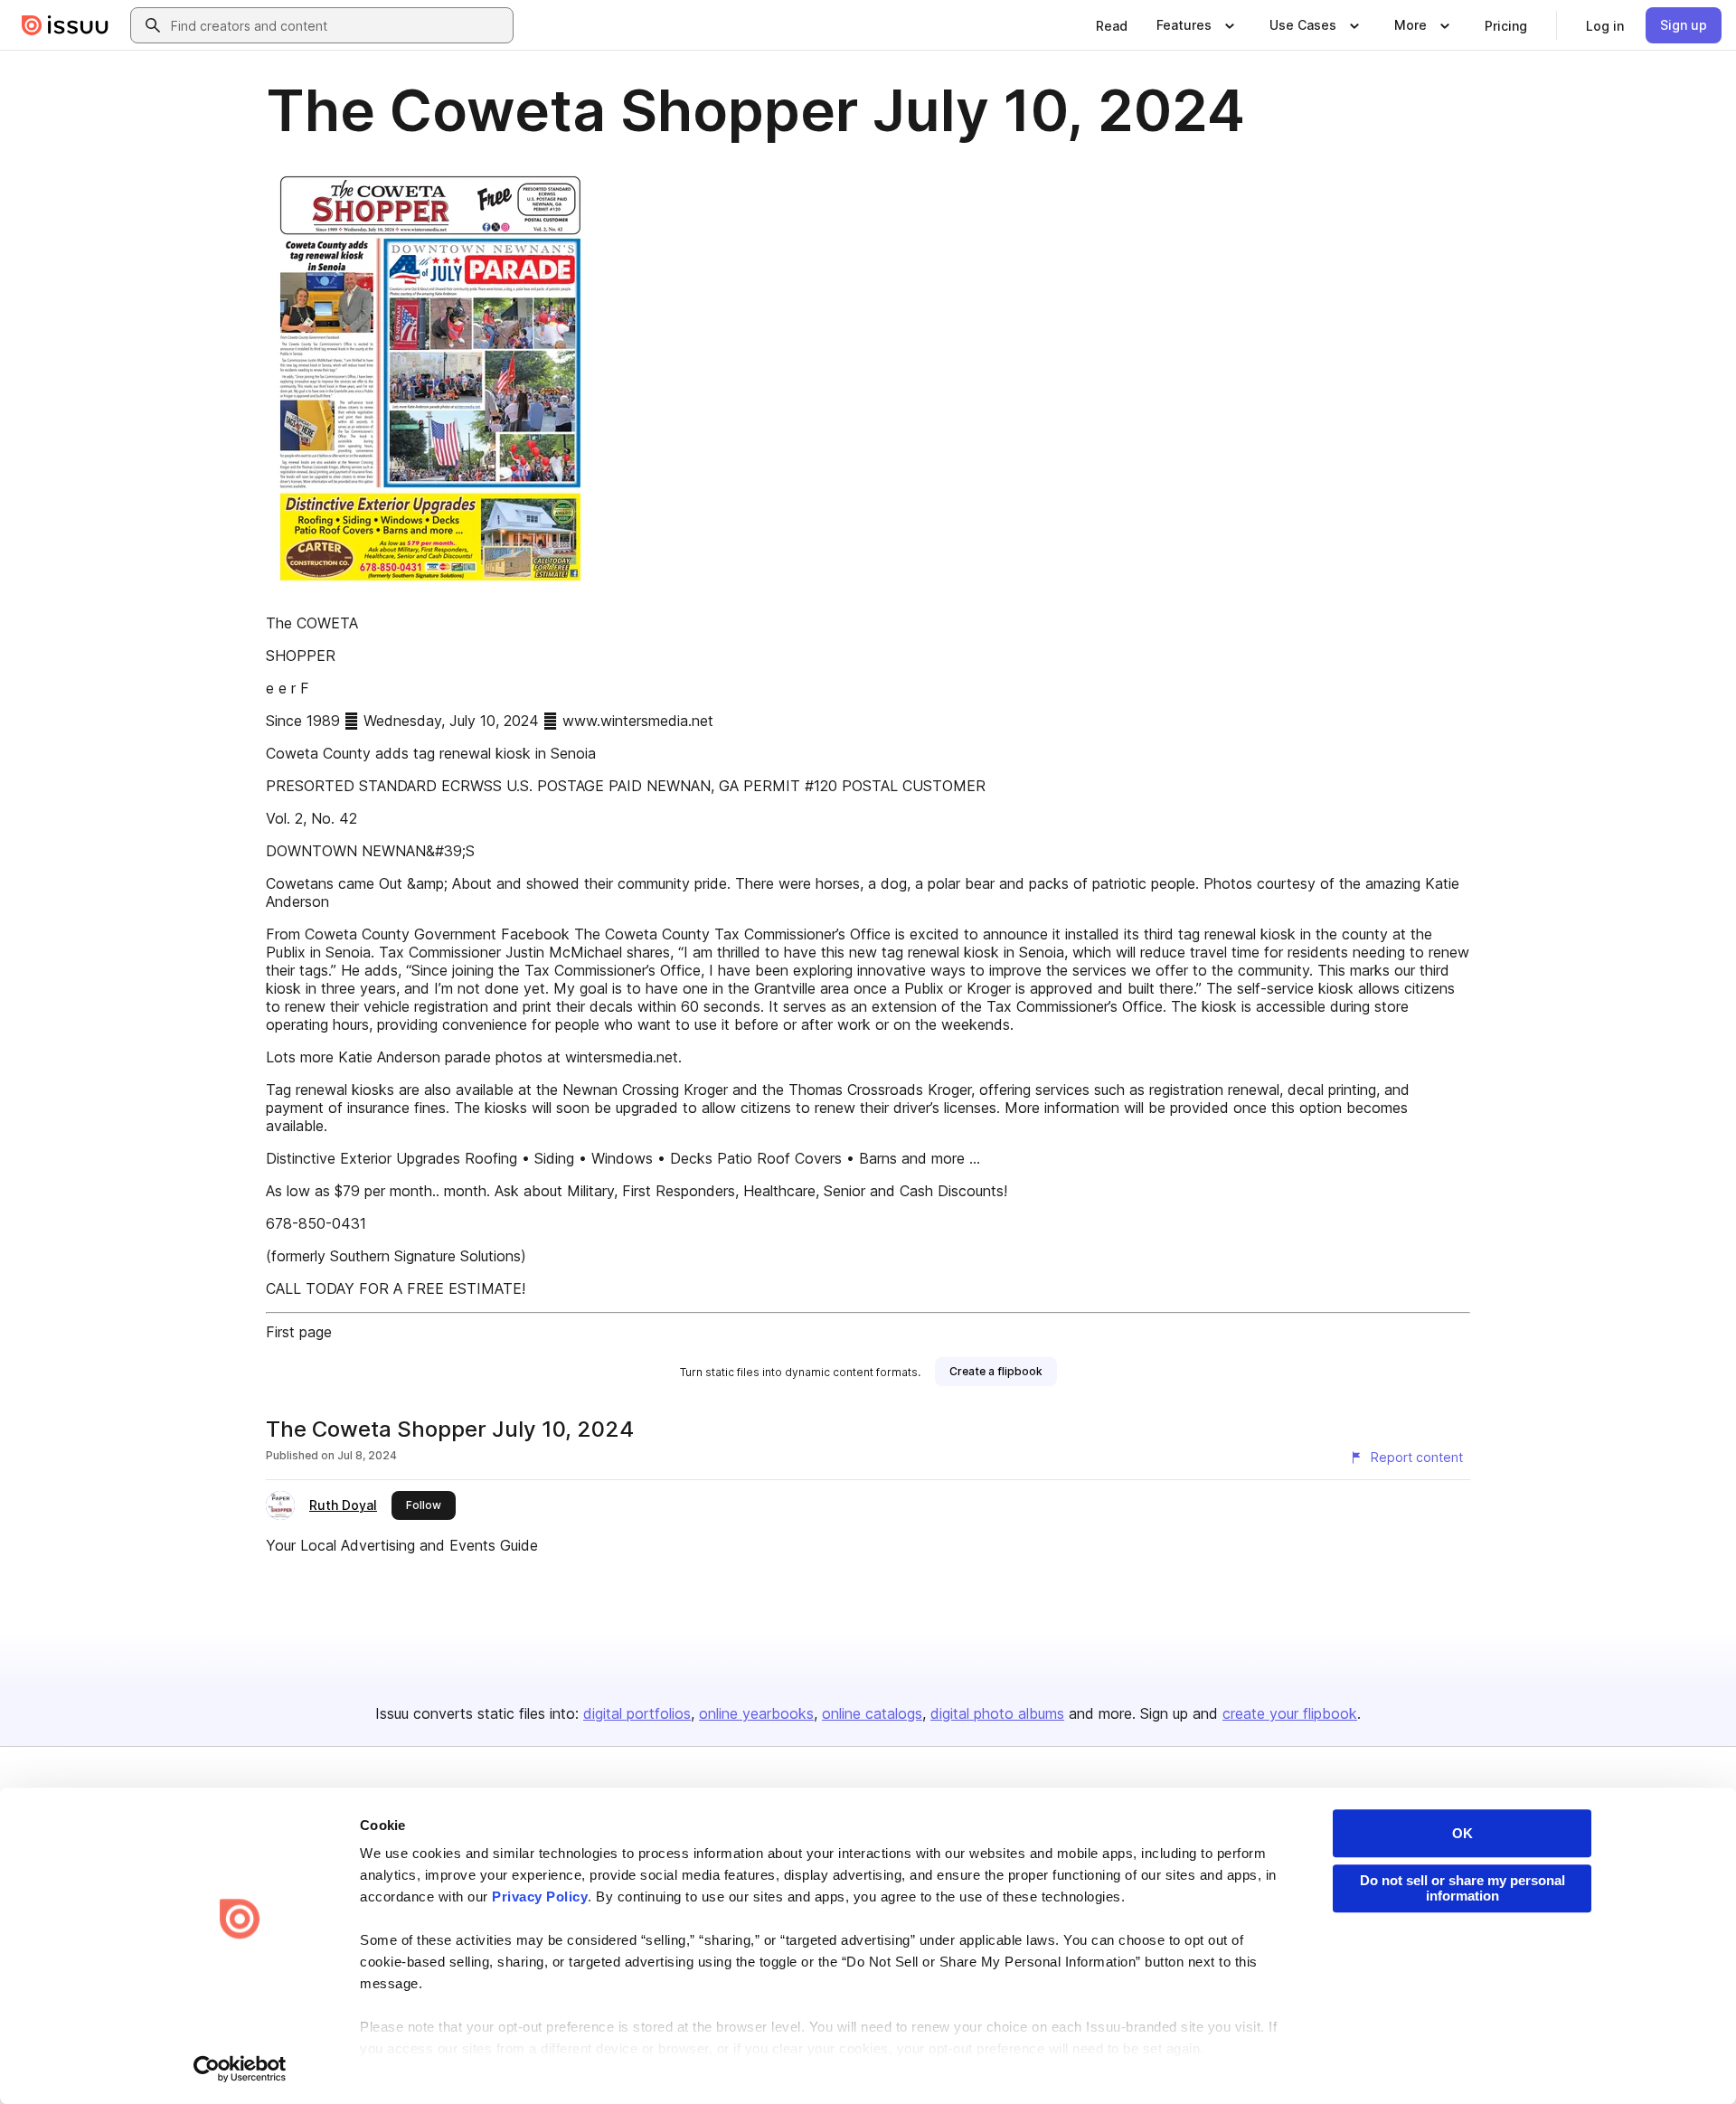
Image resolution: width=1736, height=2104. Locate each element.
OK (1462, 1833)
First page (299, 1332)
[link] (1112, 25)
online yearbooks (756, 1713)
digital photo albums (997, 1713)
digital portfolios (637, 1713)
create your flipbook (1290, 1713)
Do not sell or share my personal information (1462, 1888)
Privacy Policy (540, 1896)
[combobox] (338, 25)
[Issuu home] (65, 25)
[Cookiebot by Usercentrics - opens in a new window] (240, 2069)
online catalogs (872, 1713)
